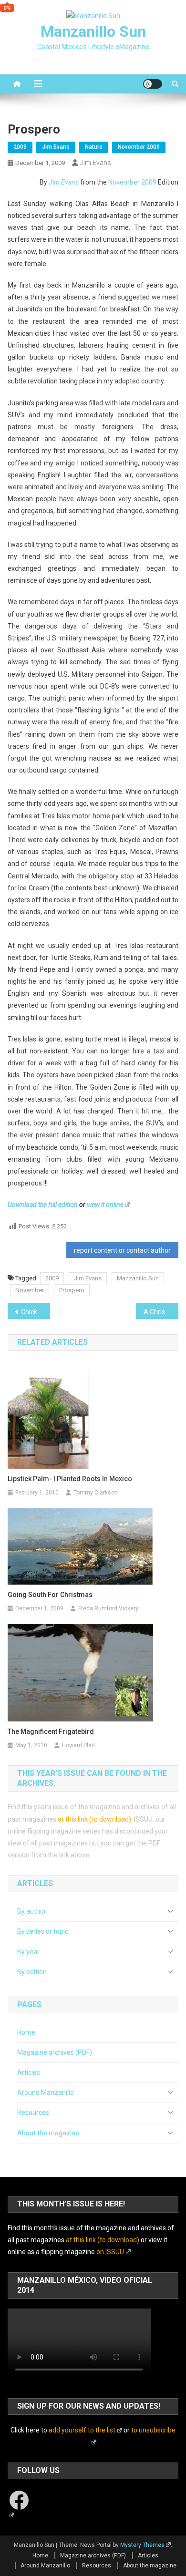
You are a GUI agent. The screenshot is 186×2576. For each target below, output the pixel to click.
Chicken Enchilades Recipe (36, 1312)
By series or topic (43, 1931)
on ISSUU (110, 2252)
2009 (20, 147)
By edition (32, 1972)
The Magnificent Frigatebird (51, 1731)
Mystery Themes (142, 2545)
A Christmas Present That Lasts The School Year (161, 1312)
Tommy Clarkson (96, 1493)
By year (28, 1952)
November (30, 1290)
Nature (94, 147)
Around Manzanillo (46, 2092)
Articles (29, 2072)
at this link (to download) (94, 1819)
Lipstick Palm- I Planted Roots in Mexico (70, 1479)
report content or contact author (122, 1250)
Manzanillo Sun (93, 31)
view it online (105, 1205)
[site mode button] (153, 84)
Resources (33, 2112)
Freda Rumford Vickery (108, 1608)
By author (32, 1911)
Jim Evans (56, 147)
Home (26, 2032)
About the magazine (48, 2133)
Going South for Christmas (50, 1595)
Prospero (72, 1290)
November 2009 (139, 147)
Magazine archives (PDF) (55, 2052)
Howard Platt (79, 1745)
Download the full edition (43, 1205)
